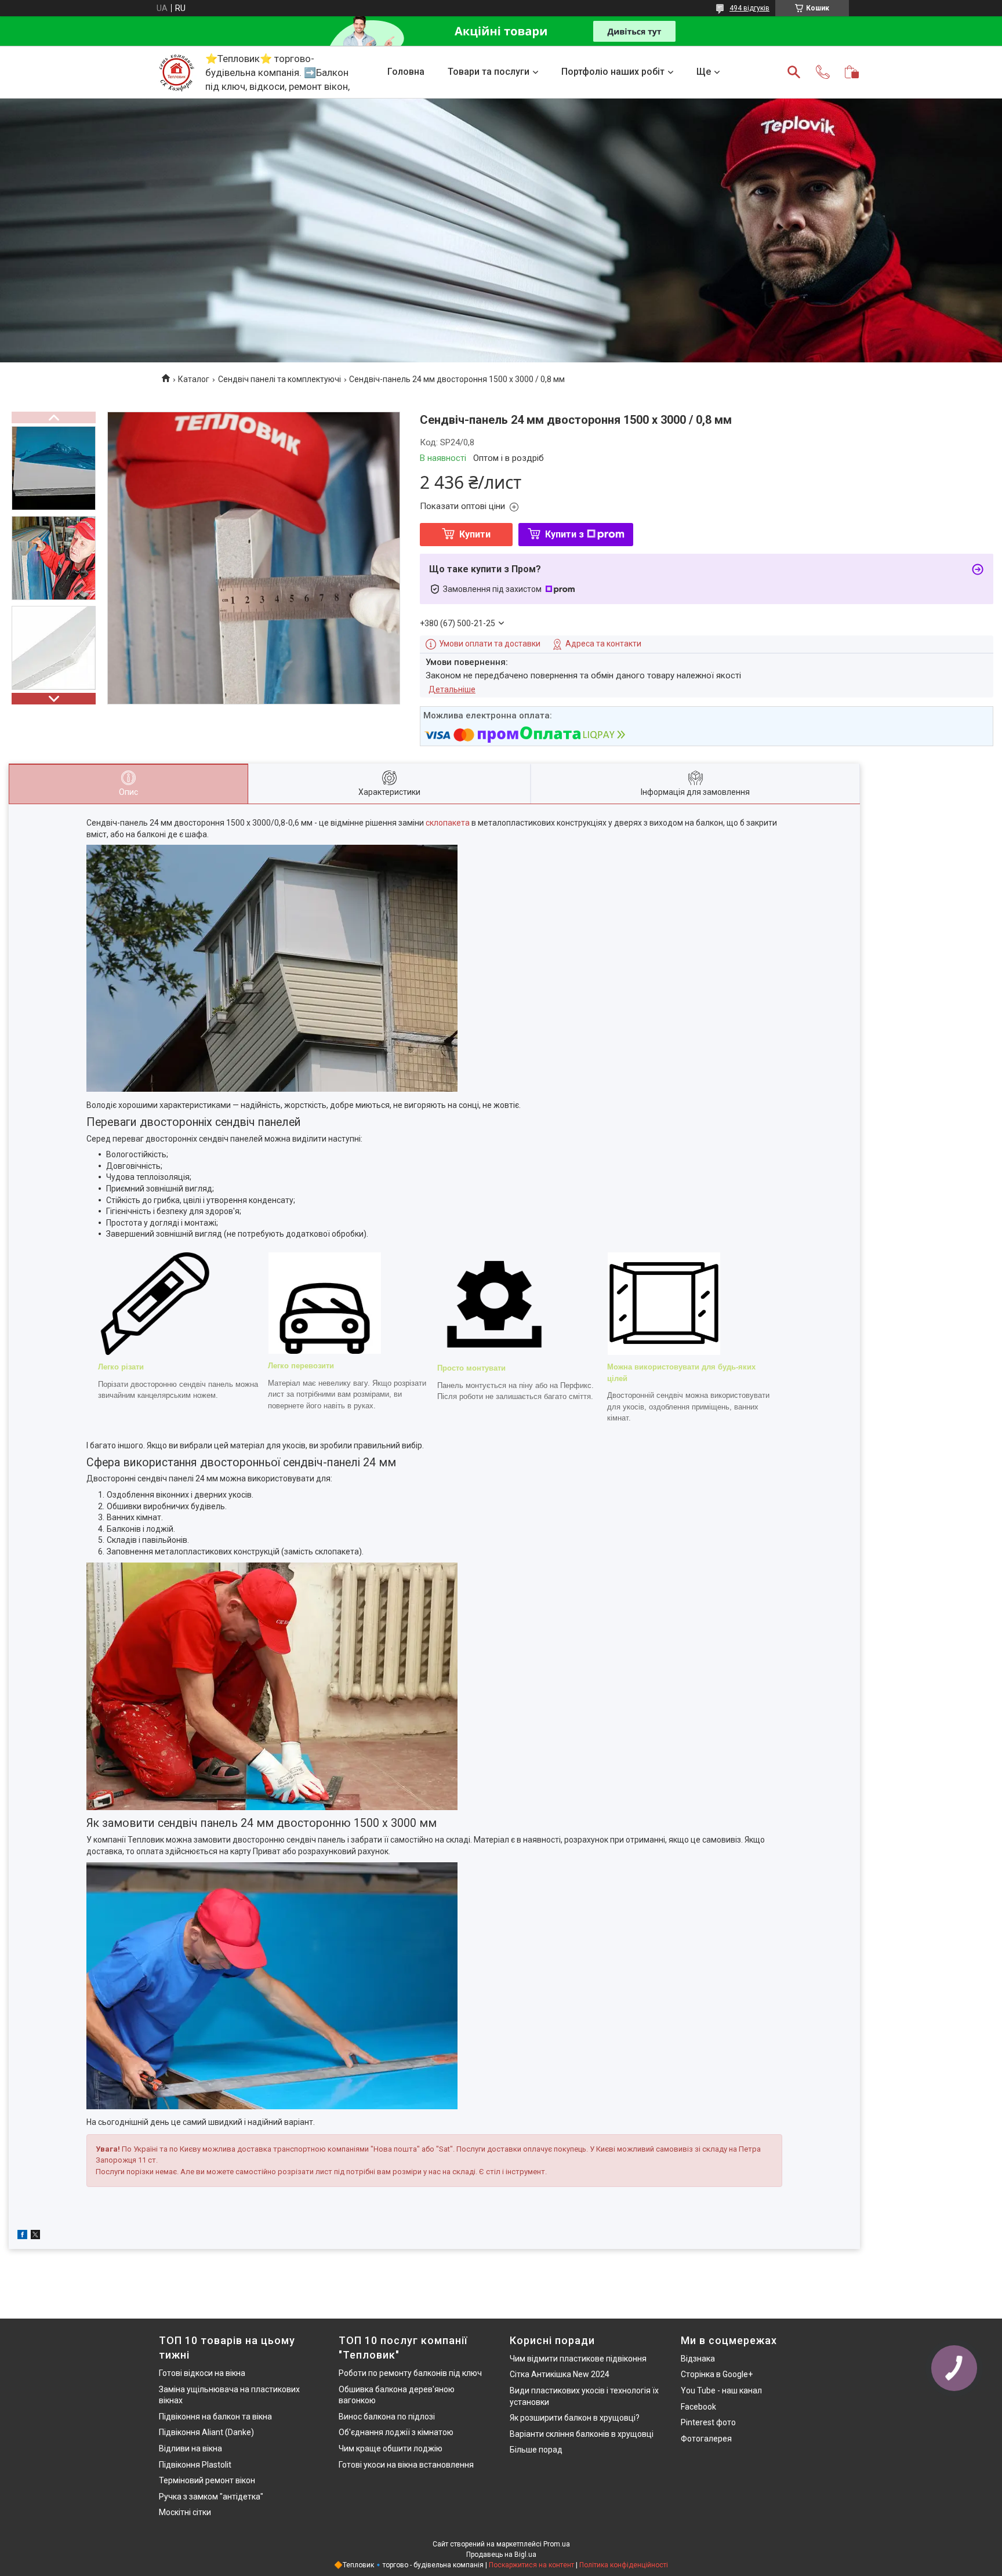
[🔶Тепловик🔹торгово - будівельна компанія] (176, 72)
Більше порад (536, 2450)
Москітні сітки (185, 2512)
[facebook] (22, 2236)
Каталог (194, 379)
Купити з (564, 534)
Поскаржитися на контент (531, 2565)
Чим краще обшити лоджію (391, 2448)
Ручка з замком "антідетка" (211, 2497)
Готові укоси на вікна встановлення (406, 2465)
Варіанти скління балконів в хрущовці (582, 2434)
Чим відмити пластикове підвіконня (578, 2359)
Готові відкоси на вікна (202, 2373)
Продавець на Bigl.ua (501, 2555)
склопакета (448, 823)
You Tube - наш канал (721, 2390)
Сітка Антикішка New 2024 (560, 2374)
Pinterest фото (708, 2422)
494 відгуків (749, 8)
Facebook (698, 2407)
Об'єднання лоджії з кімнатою (396, 2432)
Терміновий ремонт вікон (207, 2480)
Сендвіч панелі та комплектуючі (279, 379)
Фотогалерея (706, 2439)
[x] (35, 2236)
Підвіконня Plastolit (195, 2465)
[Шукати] (794, 72)
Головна (406, 72)
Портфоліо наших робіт (613, 72)
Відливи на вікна (190, 2448)
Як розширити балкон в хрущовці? (575, 2418)
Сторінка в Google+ (717, 2374)
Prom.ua (557, 2544)
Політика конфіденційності (624, 2565)
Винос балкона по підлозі (387, 2417)
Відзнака (698, 2359)
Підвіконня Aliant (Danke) (206, 2432)
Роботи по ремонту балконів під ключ (410, 2373)
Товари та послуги (489, 72)
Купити (475, 534)
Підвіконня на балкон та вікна (215, 2417)
